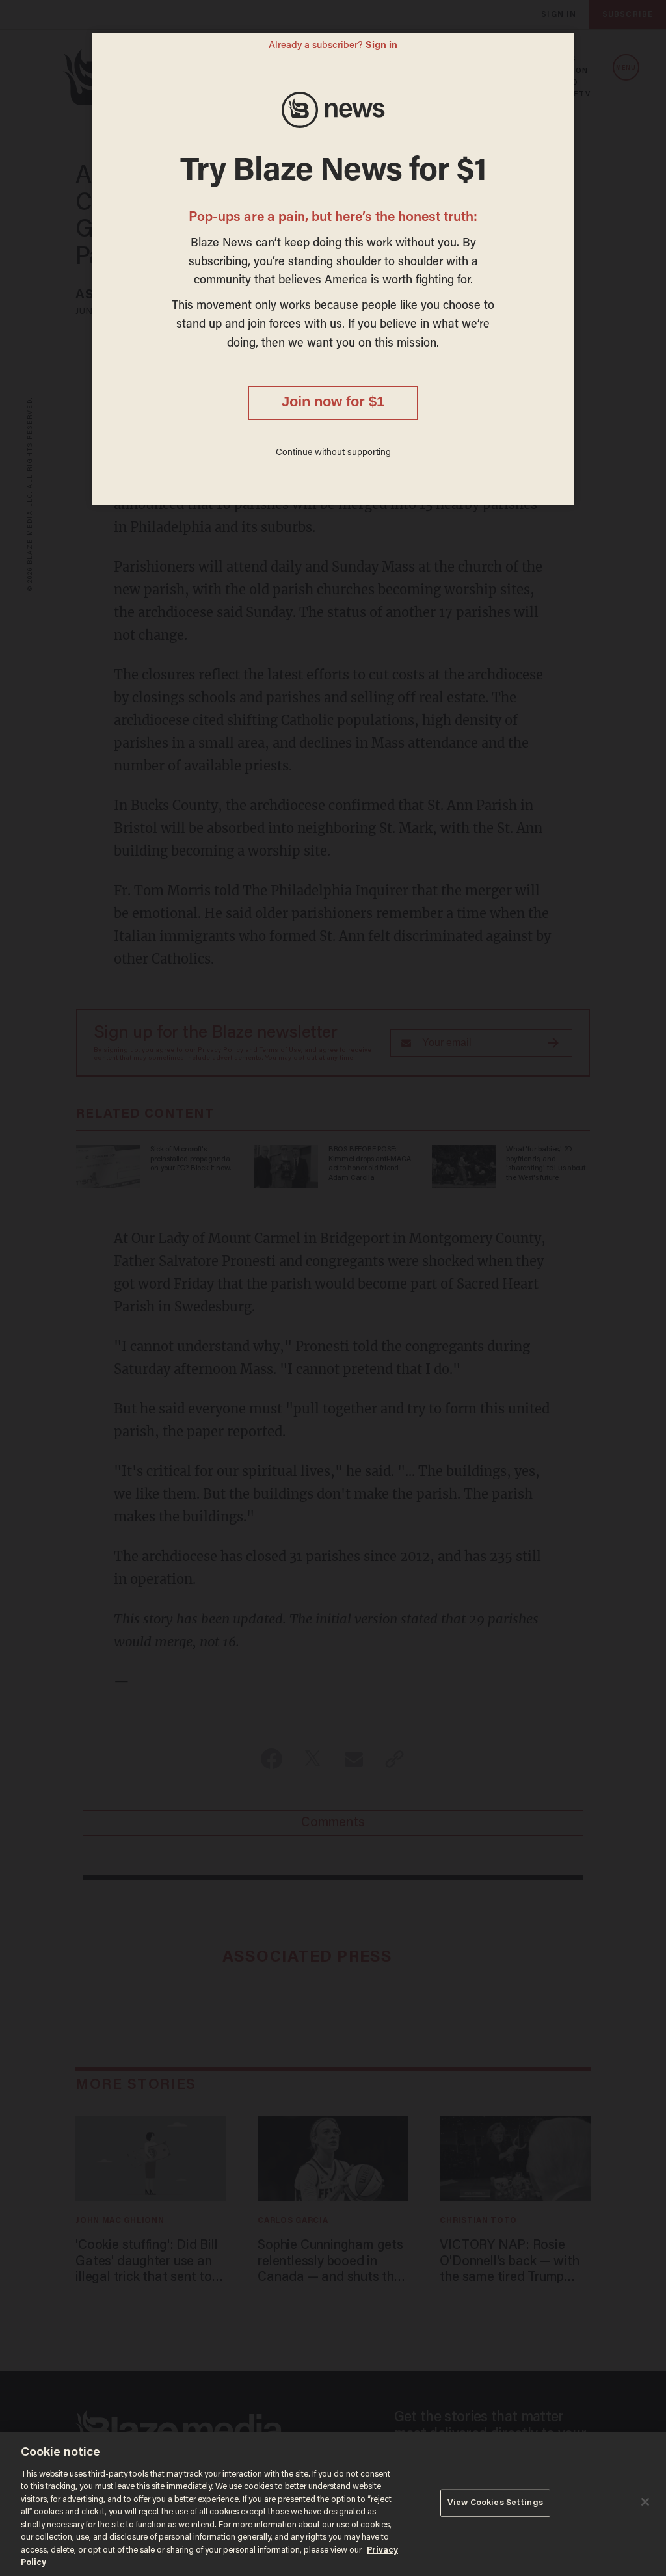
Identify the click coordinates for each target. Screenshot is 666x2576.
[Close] (645, 2502)
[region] (333, 2504)
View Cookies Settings (495, 2503)
